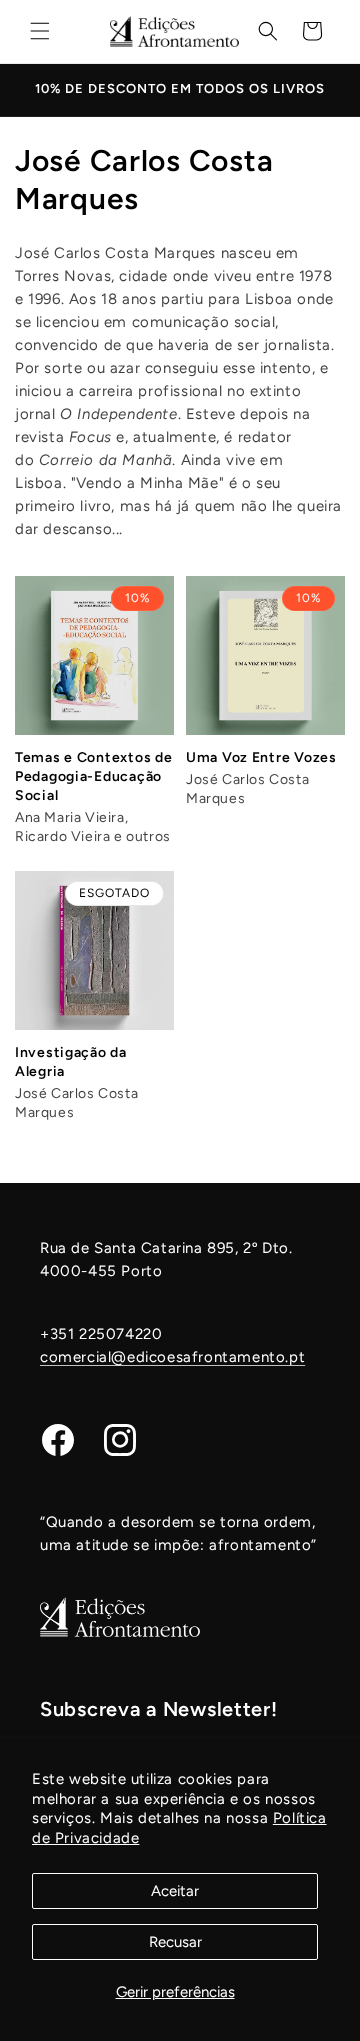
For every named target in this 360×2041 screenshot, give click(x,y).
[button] (40, 31)
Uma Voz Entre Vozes (261, 757)
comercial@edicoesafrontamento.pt (172, 1357)
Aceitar (175, 1891)
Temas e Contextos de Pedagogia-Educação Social (93, 776)
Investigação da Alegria (71, 1062)
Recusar (175, 1942)
